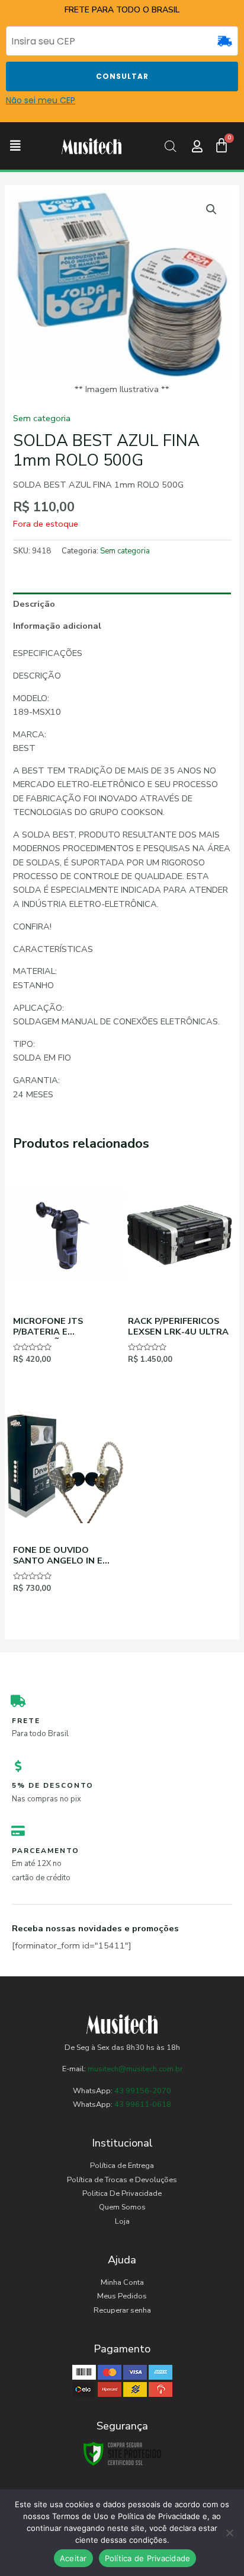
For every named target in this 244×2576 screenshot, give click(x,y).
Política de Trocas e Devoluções (122, 2180)
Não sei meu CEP (41, 100)
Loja (122, 2221)
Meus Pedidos (122, 2296)
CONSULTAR (122, 76)
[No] (229, 2533)
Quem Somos (122, 2207)
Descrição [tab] (34, 604)
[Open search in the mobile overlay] (171, 147)
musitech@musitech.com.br (135, 2069)
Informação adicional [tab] (57, 626)
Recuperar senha (122, 2310)
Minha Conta (122, 2282)
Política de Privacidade (148, 2558)
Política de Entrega (122, 2166)
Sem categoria (42, 418)
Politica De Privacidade (122, 2193)
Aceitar (73, 2558)
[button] (15, 146)
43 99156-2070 (142, 2091)
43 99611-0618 (143, 2104)
